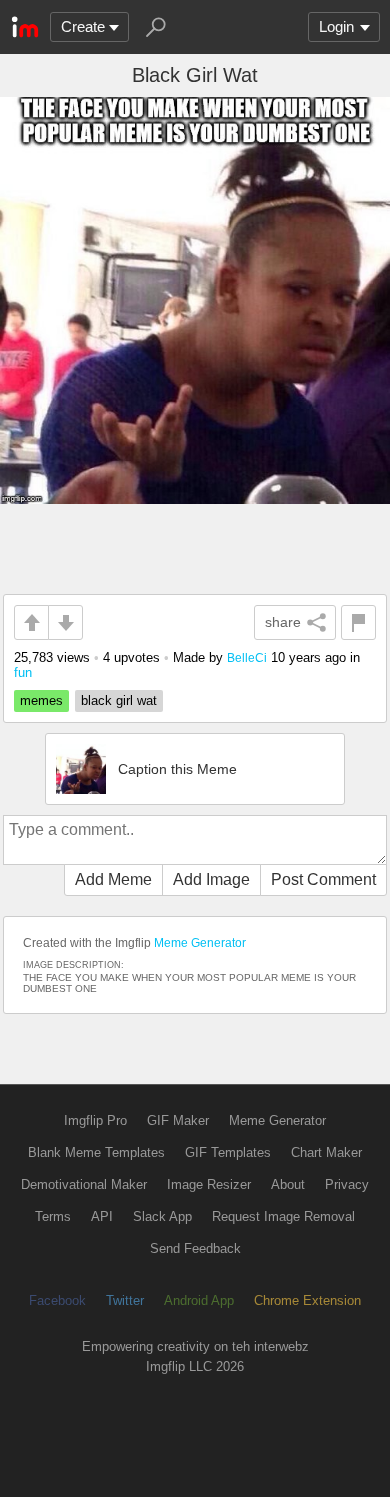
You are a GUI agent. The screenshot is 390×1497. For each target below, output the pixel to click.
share (283, 622)
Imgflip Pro (95, 1120)
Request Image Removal (283, 1216)
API (102, 1216)
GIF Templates (228, 1152)
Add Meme (113, 879)
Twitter (125, 1300)
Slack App (162, 1216)
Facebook (57, 1300)
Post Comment (323, 879)
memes (41, 700)
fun (23, 672)
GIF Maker (178, 1120)
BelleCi (247, 657)
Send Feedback (195, 1248)
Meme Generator (200, 943)
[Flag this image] (358, 622)
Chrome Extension (307, 1300)
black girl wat (119, 700)
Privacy (347, 1184)
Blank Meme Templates (96, 1152)
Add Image (211, 879)
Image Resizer (209, 1184)
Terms (53, 1216)
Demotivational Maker (84, 1184)
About (288, 1184)
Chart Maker (326, 1152)
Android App (199, 1300)
